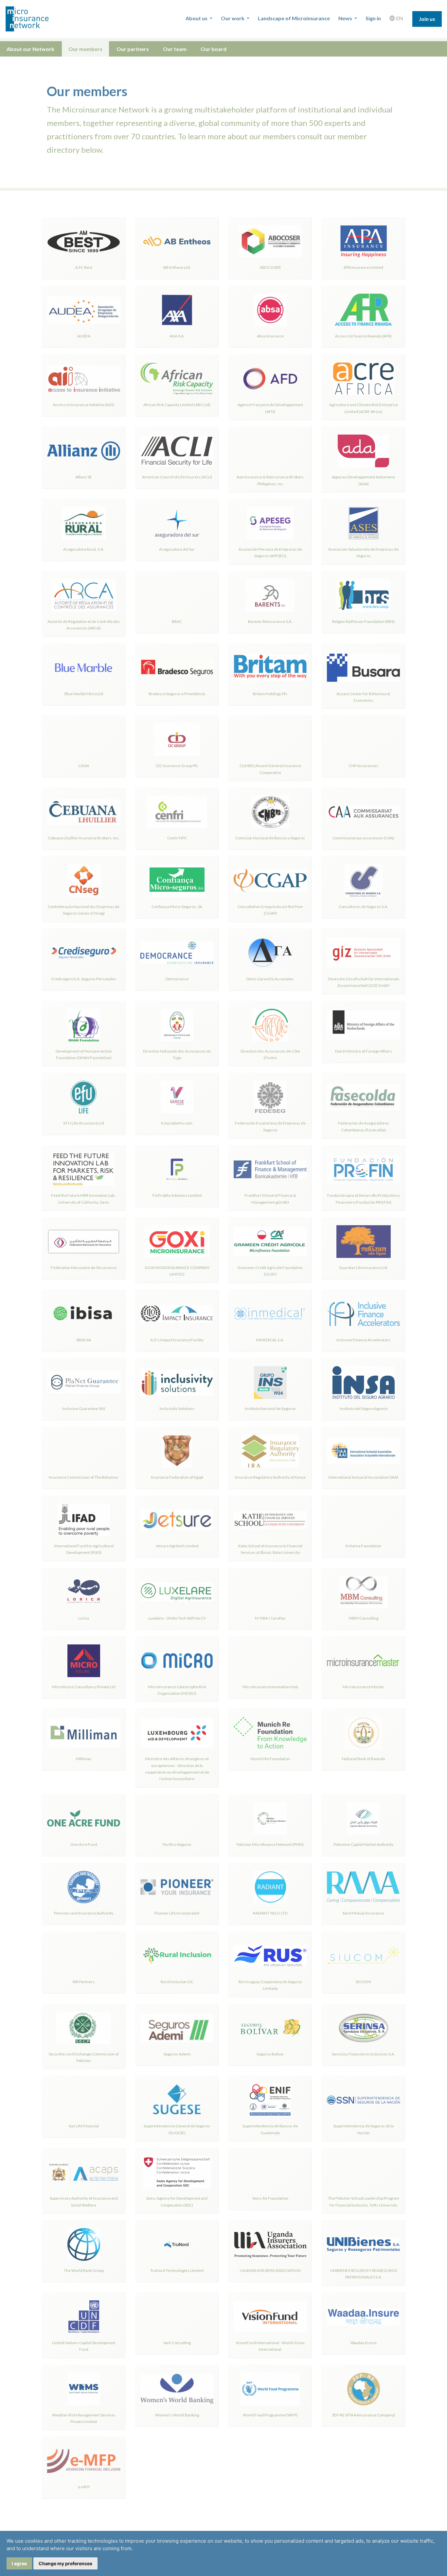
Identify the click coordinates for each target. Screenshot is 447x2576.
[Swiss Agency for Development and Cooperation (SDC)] (177, 2172)
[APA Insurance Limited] (363, 241)
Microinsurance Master (363, 1687)
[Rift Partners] (84, 1956)
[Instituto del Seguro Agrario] (363, 1382)
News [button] (346, 18)
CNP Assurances (364, 766)
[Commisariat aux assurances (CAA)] (363, 812)
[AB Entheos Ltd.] (177, 241)
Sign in (373, 18)
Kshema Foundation (363, 1546)
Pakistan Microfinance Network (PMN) (270, 1844)
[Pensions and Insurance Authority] (84, 1887)
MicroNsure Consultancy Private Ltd (84, 1687)
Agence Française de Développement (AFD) (270, 408)
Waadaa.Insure (364, 2343)
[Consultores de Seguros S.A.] (363, 881)
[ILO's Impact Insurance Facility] (177, 1314)
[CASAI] (84, 740)
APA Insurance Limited (363, 267)
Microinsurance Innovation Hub (270, 1687)
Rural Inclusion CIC (177, 1982)
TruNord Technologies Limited (177, 2270)
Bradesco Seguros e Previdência (177, 694)
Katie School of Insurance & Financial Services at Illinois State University (270, 1549)
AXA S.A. (177, 336)
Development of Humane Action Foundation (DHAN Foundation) (84, 1054)
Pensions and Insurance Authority (84, 1913)
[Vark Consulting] (177, 2317)
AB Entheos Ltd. (177, 267)
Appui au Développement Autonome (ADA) (363, 480)
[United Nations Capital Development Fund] (84, 2317)
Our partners (133, 49)
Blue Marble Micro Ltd (84, 694)
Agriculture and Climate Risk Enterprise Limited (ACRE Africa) (364, 408)
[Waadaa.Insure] (363, 2317)
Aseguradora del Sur (177, 549)
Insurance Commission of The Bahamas (84, 1477)
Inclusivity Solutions (177, 1408)
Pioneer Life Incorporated (177, 1913)
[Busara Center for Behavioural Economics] (363, 668)
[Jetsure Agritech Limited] (177, 1520)
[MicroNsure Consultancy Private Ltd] (84, 1661)
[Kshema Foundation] (363, 1520)
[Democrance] (177, 953)
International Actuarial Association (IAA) (363, 1477)
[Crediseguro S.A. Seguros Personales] (84, 953)
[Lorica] (84, 1592)
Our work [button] (233, 18)
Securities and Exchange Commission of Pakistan (84, 2057)
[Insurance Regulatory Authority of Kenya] (270, 1451)
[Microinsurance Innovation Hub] (270, 1661)
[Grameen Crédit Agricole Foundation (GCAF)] (270, 1242)
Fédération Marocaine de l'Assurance (84, 1268)
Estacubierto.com (177, 1123)
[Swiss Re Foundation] (270, 2172)
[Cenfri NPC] (177, 812)
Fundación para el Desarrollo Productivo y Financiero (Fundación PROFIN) (364, 1199)
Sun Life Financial (84, 2126)
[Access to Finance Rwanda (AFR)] (363, 310)
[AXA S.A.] (177, 310)
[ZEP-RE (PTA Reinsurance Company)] (363, 2389)
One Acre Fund (84, 1844)
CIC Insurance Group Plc (177, 766)
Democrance (177, 979)
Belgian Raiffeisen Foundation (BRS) (363, 621)
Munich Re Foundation (270, 1759)
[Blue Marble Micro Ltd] (84, 668)
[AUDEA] (84, 310)
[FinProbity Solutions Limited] (177, 1169)
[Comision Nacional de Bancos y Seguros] (270, 812)
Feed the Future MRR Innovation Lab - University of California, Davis (84, 1199)
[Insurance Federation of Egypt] (177, 1451)
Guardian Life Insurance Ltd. (364, 1268)
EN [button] (399, 18)
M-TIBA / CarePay (270, 1618)
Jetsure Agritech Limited (177, 1546)
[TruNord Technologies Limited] (177, 2244)
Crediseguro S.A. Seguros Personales (84, 979)
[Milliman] (84, 1733)
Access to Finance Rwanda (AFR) (363, 336)
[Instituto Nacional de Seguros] (270, 1382)
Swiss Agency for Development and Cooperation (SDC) (177, 2201)
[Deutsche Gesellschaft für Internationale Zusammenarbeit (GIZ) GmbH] (363, 953)
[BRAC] (177, 595)
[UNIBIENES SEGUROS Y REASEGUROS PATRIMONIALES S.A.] (363, 2244)
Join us (427, 19)
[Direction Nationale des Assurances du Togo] (177, 1025)
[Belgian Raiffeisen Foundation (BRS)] (363, 595)
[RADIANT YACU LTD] (270, 1887)
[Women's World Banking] (177, 2389)
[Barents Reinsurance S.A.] (270, 595)
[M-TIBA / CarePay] (270, 1592)
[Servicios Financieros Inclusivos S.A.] (363, 2028)
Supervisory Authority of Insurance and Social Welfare (84, 2201)
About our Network (30, 49)
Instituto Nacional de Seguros (270, 1408)
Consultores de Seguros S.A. (363, 907)
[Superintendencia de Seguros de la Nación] (363, 2100)
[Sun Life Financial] (84, 2100)
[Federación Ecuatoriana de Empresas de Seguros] (270, 1097)
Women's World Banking (177, 2415)
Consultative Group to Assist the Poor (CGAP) (270, 910)
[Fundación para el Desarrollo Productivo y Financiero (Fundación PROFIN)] (363, 1169)
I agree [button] (19, 2563)
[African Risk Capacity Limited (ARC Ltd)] (177, 379)
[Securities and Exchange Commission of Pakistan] (84, 2028)
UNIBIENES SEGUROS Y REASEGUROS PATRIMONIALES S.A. (364, 2274)
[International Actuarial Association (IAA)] (363, 1451)
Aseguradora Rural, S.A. (84, 549)
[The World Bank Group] (84, 2244)
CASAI (84, 766)
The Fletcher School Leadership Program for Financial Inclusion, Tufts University (364, 2201)
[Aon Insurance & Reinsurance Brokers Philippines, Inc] (270, 451)
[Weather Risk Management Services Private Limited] (84, 2389)
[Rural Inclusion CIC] (177, 1956)
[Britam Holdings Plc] (270, 668)
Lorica (84, 1618)
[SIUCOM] (363, 1956)
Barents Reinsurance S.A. (270, 621)
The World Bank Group (84, 2270)
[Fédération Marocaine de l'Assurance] (84, 1242)
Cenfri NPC (177, 838)
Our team (175, 49)
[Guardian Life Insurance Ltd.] (363, 1242)
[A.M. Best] (84, 241)
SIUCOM (363, 1982)
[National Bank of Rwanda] (363, 1733)
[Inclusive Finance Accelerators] (363, 1314)
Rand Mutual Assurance (363, 1913)
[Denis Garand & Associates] (270, 953)
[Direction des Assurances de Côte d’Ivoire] (270, 1025)
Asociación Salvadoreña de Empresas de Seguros (363, 552)
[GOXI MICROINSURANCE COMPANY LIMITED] (177, 1242)
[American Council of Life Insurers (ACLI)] (177, 451)
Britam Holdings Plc (270, 694)
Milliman (84, 1759)
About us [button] (197, 18)
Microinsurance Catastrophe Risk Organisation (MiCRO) (177, 1690)
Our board (214, 49)
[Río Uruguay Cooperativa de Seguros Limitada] (270, 1956)
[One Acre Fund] (84, 1818)
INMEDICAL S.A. (270, 1340)
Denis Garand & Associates (270, 979)
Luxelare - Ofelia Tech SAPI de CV (177, 1618)
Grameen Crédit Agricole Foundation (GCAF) (270, 1271)
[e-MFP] (84, 2461)
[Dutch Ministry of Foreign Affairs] (363, 1025)
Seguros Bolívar (270, 2054)
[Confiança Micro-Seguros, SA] (177, 881)
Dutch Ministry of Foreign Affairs (364, 1051)
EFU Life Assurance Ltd (84, 1123)
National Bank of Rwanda (363, 1759)
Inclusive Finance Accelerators (363, 1340)
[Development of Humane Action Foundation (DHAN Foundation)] (84, 1025)
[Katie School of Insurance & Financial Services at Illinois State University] (270, 1520)
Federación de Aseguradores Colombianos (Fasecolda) (363, 1126)
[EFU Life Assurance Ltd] (84, 1097)
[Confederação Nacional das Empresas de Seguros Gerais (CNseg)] (84, 881)
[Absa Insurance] (270, 310)
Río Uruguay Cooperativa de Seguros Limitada (270, 1985)
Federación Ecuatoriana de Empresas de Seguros (270, 1126)
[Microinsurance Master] (363, 1661)
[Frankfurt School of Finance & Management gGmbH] (270, 1169)
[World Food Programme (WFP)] (270, 2389)
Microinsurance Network (38, 19)
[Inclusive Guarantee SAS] (84, 1382)
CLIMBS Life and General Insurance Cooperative (270, 769)
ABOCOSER (270, 267)
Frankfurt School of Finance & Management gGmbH (270, 1199)
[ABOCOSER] (270, 241)
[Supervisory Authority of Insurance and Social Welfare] (84, 2172)
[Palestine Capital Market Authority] (363, 1818)
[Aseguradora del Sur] (177, 523)
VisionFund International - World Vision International (270, 2346)
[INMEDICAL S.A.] (270, 1314)
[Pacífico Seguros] (177, 1818)
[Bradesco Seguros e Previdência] (177, 668)
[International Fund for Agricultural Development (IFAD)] (84, 1520)
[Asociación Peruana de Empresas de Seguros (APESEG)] (270, 523)
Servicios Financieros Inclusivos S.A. (363, 2054)
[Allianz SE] (84, 451)
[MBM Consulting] (363, 1592)
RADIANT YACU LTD (270, 1913)
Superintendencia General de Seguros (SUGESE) (177, 2129)
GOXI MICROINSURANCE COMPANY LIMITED (177, 1271)
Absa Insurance (270, 336)
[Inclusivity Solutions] (177, 1382)
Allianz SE (84, 477)
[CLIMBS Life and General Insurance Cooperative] (270, 740)
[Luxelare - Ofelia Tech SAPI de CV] (177, 1592)
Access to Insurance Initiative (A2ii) (84, 405)
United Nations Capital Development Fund (84, 2346)
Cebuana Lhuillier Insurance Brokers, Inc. (84, 838)
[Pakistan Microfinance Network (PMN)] (270, 1818)
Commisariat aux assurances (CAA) (363, 838)
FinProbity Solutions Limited (177, 1195)
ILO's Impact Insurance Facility (177, 1340)
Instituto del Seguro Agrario (364, 1408)
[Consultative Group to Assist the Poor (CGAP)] (270, 881)
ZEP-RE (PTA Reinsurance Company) (363, 2415)
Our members (85, 49)
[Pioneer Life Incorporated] (177, 1887)
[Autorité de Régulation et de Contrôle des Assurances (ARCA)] (84, 595)
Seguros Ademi (177, 2054)
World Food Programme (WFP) (270, 2415)
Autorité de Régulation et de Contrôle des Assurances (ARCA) (84, 625)
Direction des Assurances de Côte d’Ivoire (270, 1054)
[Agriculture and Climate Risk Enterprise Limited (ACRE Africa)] (363, 379)
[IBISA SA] (84, 1314)
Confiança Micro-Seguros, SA (177, 907)
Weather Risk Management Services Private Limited (84, 2418)
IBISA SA (84, 1340)
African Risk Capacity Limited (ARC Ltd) (177, 405)
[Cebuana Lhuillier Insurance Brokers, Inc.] (84, 812)
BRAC (177, 621)
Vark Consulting (177, 2343)
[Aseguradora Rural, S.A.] (84, 523)
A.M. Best (84, 267)
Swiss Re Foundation (270, 2198)
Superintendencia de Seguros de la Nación (364, 2129)
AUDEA (84, 336)
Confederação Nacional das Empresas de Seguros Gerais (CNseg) (84, 910)
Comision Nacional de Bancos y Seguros (270, 838)
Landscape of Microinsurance (294, 18)
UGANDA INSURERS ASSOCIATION (270, 2270)
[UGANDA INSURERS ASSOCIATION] (270, 2244)
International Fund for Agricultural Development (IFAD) (84, 1549)
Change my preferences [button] (65, 2563)
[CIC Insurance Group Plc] (177, 740)
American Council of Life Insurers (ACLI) (177, 477)
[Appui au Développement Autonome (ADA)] (363, 451)
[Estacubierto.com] (177, 1097)
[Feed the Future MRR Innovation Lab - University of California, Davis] (84, 1169)
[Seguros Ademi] (177, 2028)
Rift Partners (84, 1982)
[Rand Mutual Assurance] (363, 1887)
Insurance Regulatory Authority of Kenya (270, 1477)
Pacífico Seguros (177, 1844)
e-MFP (84, 2487)
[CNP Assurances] (363, 740)
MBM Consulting (364, 1618)
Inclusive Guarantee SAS (84, 1408)
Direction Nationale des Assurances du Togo (177, 1054)
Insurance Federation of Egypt (177, 1477)
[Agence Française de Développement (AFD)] (270, 379)
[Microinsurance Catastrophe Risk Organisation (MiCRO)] (177, 1661)
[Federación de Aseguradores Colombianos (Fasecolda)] (363, 1097)
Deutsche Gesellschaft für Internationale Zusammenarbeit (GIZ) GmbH (364, 982)
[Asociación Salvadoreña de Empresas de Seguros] (363, 523)
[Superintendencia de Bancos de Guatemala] (270, 2100)
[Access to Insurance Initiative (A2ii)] (84, 379)
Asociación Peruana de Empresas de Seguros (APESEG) (270, 552)
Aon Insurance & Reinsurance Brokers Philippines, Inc (270, 480)
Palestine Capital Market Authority (364, 1844)
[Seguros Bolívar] (270, 2028)
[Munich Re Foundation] (270, 1733)
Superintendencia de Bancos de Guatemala (270, 2129)
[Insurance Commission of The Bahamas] (84, 1451)
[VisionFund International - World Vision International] (270, 2317)
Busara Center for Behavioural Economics (363, 697)
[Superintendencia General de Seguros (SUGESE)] (177, 2100)
